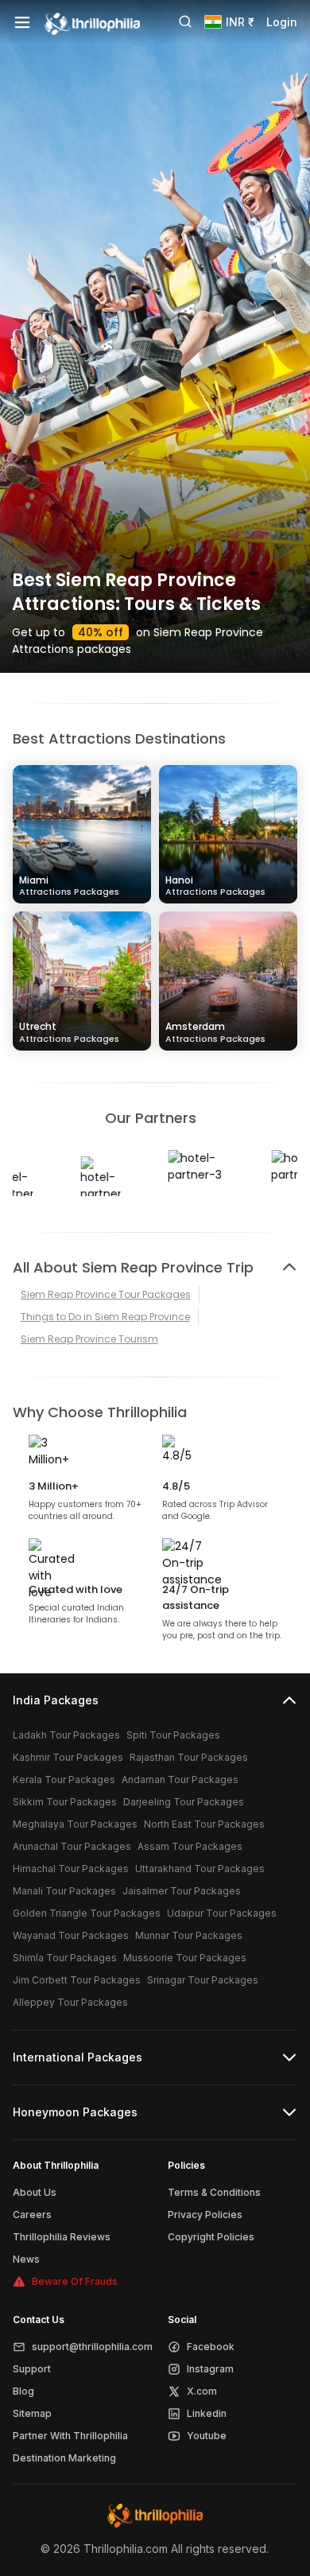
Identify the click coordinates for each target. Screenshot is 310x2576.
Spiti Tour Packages (173, 1735)
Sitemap (32, 2413)
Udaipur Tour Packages (222, 1913)
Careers (32, 2215)
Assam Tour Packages (190, 1846)
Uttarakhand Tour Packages (200, 1869)
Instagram (210, 2369)
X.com (202, 2391)
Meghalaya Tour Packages (75, 1824)
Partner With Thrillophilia (70, 2436)
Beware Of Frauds (75, 2281)
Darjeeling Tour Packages (184, 1802)
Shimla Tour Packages (65, 1958)
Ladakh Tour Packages (66, 1735)
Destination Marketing (64, 2458)
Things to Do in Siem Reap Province (105, 1317)
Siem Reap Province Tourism (89, 1339)
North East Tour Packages (204, 1824)
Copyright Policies (211, 2237)
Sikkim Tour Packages (65, 1802)
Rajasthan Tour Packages (189, 1757)
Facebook (211, 2347)
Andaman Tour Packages (180, 1779)
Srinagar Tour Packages (203, 1980)
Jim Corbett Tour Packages (77, 1980)
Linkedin (207, 2413)
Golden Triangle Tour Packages (87, 1913)
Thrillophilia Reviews (62, 2237)
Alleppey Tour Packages (70, 2002)
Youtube (207, 2436)
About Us (35, 2192)
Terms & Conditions (214, 2192)
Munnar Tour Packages (189, 1935)
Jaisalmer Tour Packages (182, 1891)
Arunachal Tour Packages (72, 1846)
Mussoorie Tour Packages (185, 1958)
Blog (23, 2391)
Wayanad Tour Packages (71, 1935)
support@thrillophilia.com (92, 2347)
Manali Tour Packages (64, 1891)
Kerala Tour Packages (64, 1779)
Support (32, 2369)
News (26, 2259)
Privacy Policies (205, 2215)
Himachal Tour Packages (71, 1869)
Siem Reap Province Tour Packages (106, 1294)
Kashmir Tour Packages (68, 1757)
